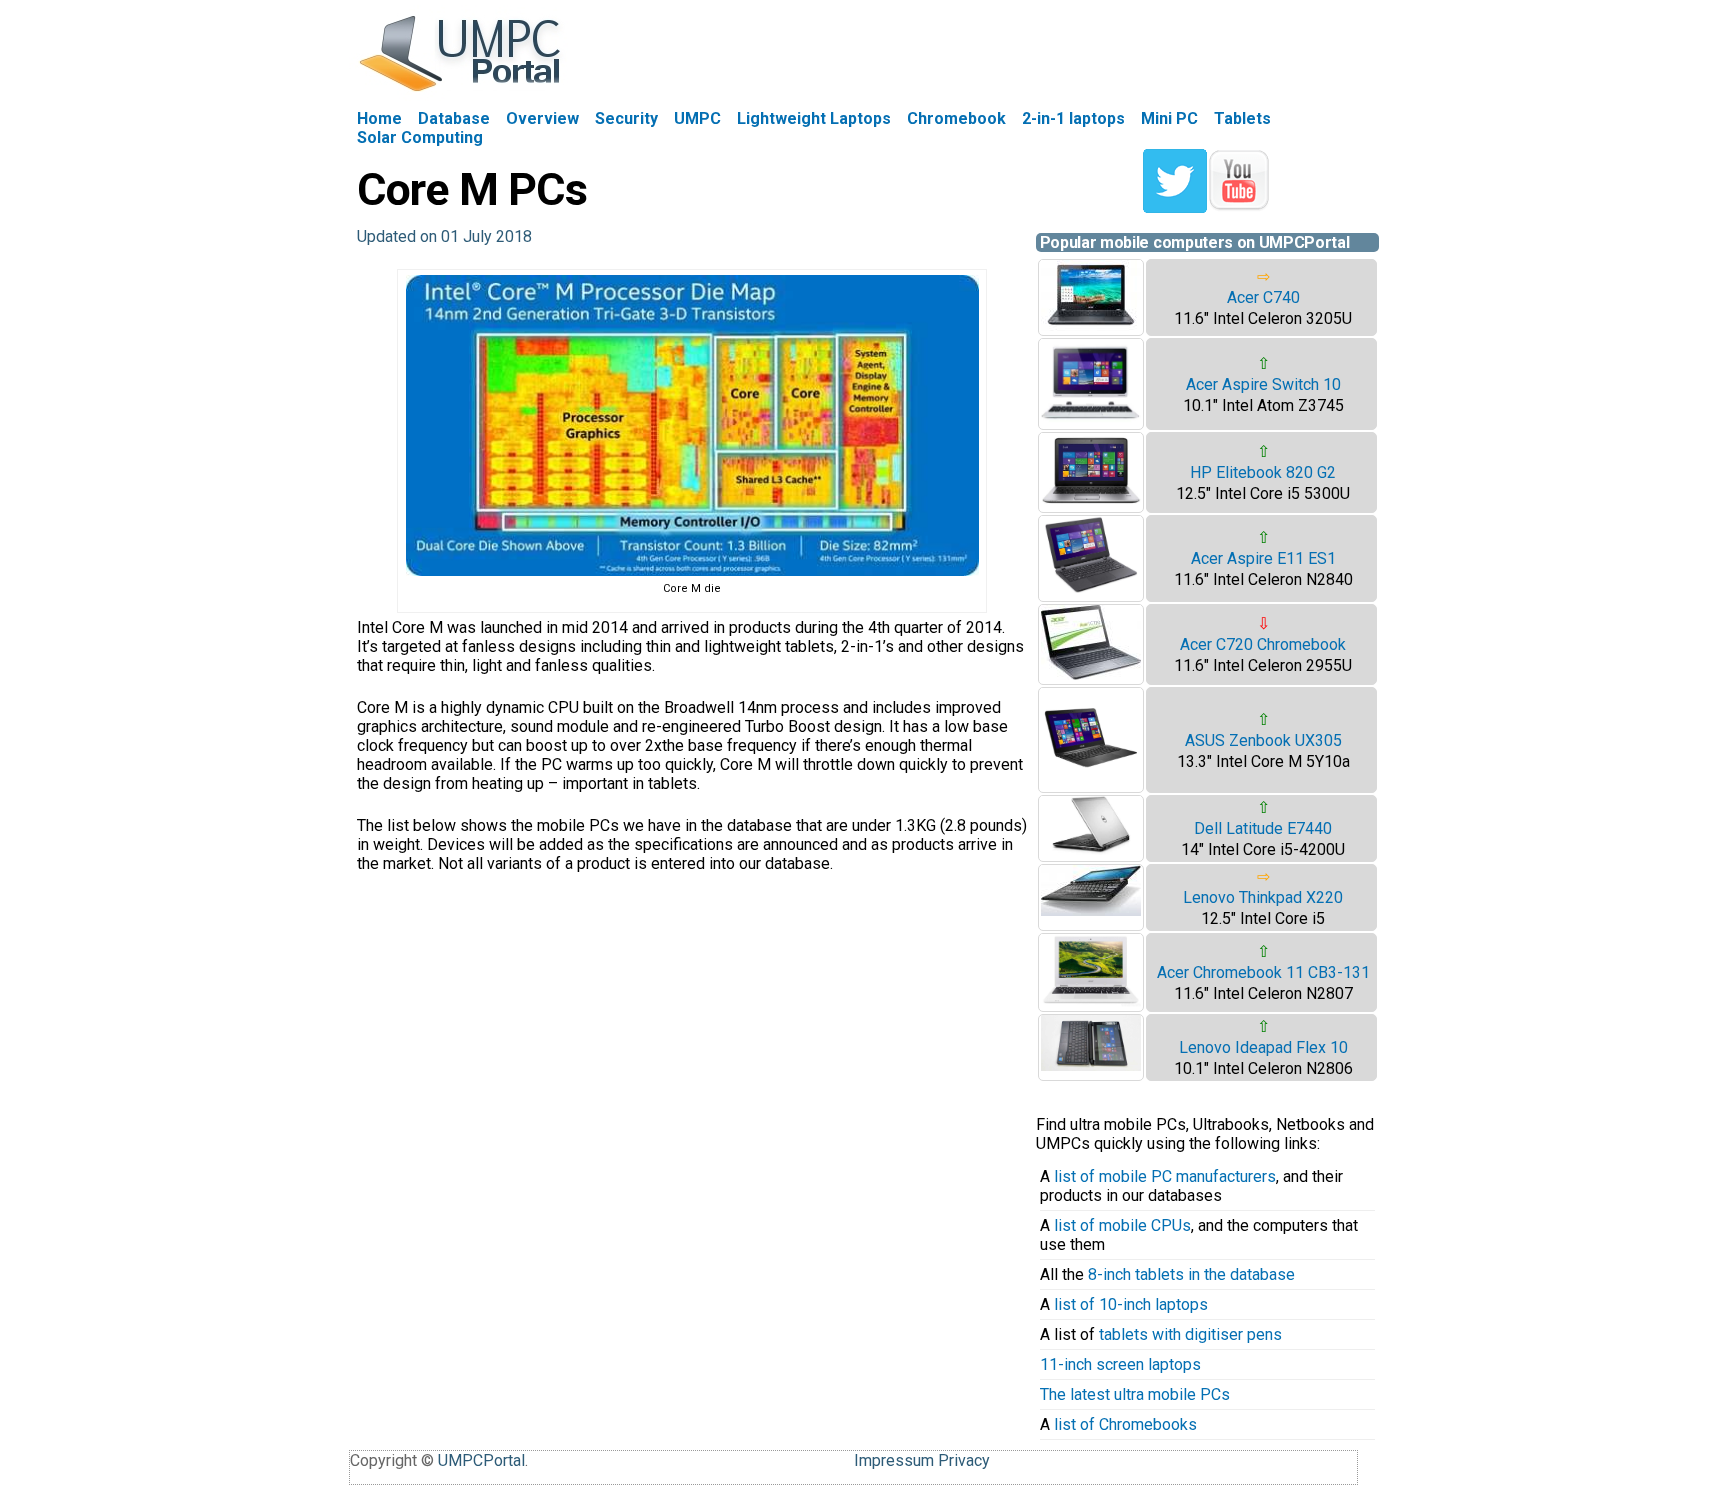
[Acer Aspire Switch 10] (1091, 419)
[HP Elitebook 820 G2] (1091, 502)
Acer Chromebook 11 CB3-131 (1263, 972)
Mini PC (1169, 118)
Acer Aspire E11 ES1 (1263, 558)
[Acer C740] (1091, 325)
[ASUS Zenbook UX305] (1091, 782)
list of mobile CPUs (1122, 1225)
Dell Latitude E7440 (1263, 828)
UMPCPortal (481, 1460)
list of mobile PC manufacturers (1165, 1176)
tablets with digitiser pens (1190, 1334)
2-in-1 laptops (1073, 118)
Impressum (894, 1460)
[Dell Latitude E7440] (1091, 849)
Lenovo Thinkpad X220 (1263, 897)
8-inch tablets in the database (1191, 1274)
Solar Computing (420, 137)
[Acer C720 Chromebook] (1091, 674)
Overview (542, 118)
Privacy (964, 1460)
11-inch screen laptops (1120, 1364)
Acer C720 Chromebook (1263, 644)
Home (379, 118)
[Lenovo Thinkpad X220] (1091, 910)
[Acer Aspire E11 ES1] (1091, 591)
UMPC (697, 118)
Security (626, 118)
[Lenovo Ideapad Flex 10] (1091, 1065)
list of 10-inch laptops (1131, 1304)
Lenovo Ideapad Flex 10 (1263, 1047)
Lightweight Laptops (814, 118)
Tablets (1242, 118)
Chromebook (956, 118)
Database (454, 118)
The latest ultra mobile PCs (1135, 1394)
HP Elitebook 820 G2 (1263, 472)
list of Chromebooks (1125, 1424)
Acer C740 (1263, 297)
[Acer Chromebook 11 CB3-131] (1091, 1001)
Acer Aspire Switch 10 (1263, 384)
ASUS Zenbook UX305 (1263, 740)
